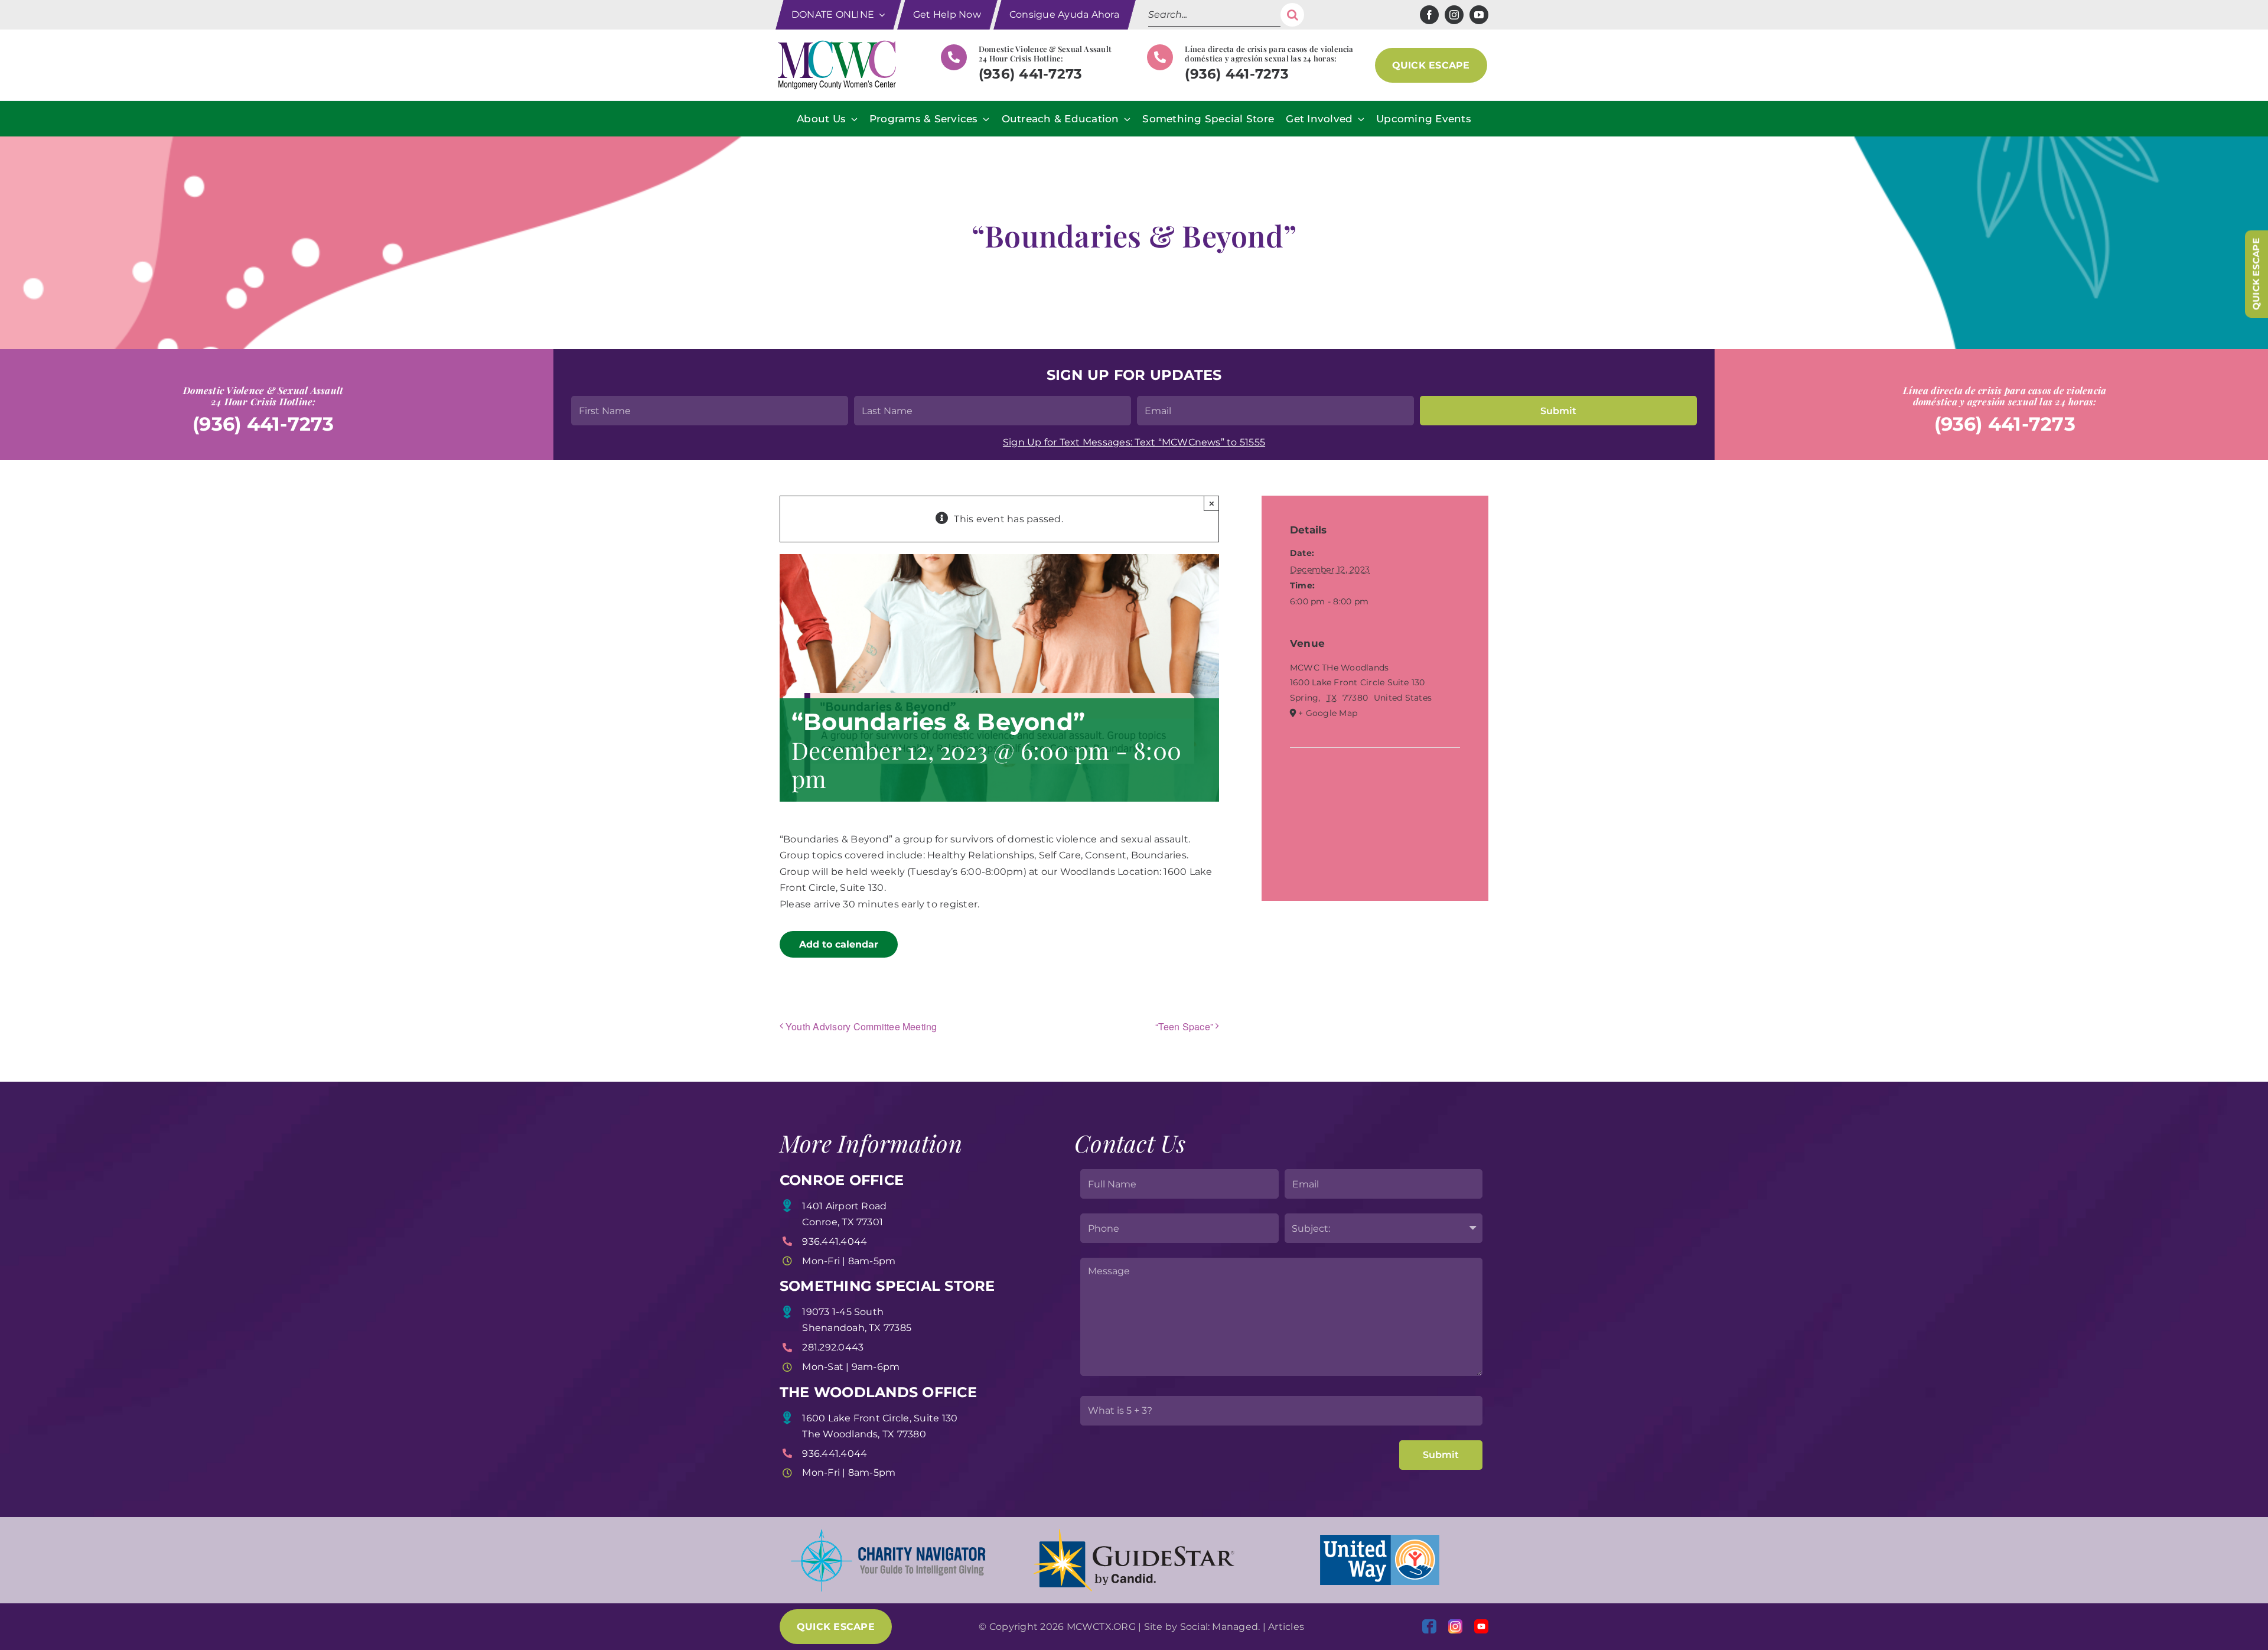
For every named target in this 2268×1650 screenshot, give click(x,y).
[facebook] (1429, 15)
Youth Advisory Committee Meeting (861, 1026)
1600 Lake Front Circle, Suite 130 (880, 1418)
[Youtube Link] (1481, 1626)
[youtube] (1479, 15)
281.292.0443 (833, 1347)
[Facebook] (1429, 1626)
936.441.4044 (835, 1241)
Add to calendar (839, 944)
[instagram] (1454, 15)
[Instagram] (1455, 1626)
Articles (1286, 1627)
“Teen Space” (1184, 1026)
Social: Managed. (1220, 1627)
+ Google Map (1328, 713)
